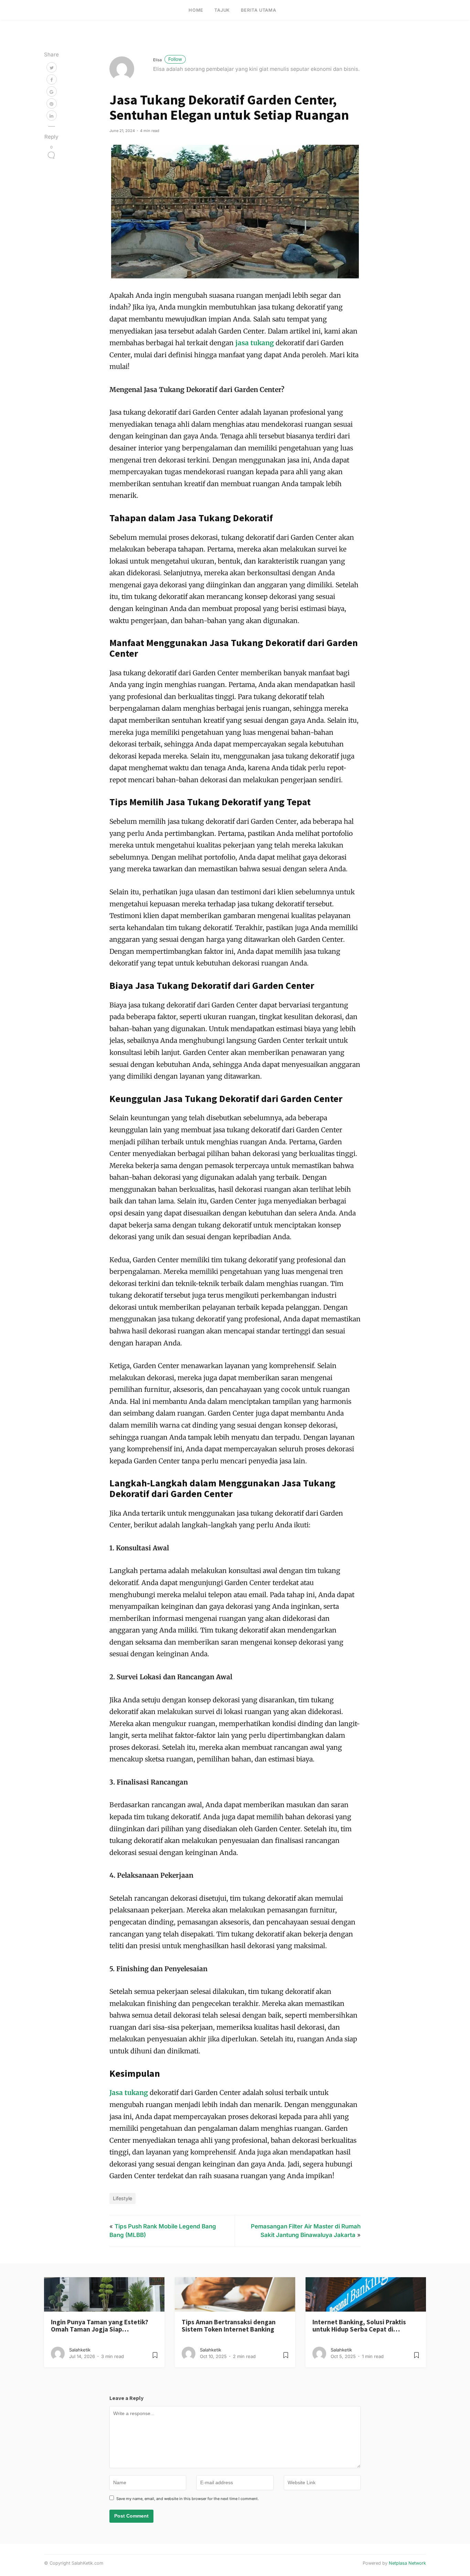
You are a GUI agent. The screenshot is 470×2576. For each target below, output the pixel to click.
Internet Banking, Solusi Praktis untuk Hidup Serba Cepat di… (359, 2326)
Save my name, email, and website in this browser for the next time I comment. (188, 2499)
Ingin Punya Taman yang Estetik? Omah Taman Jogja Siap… (100, 2326)
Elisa (168, 60)
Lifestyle (122, 2198)
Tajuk (222, 10)
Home (196, 10)
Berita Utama (259, 10)
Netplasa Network (407, 2563)
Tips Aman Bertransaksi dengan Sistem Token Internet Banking (229, 2326)
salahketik (80, 2350)
